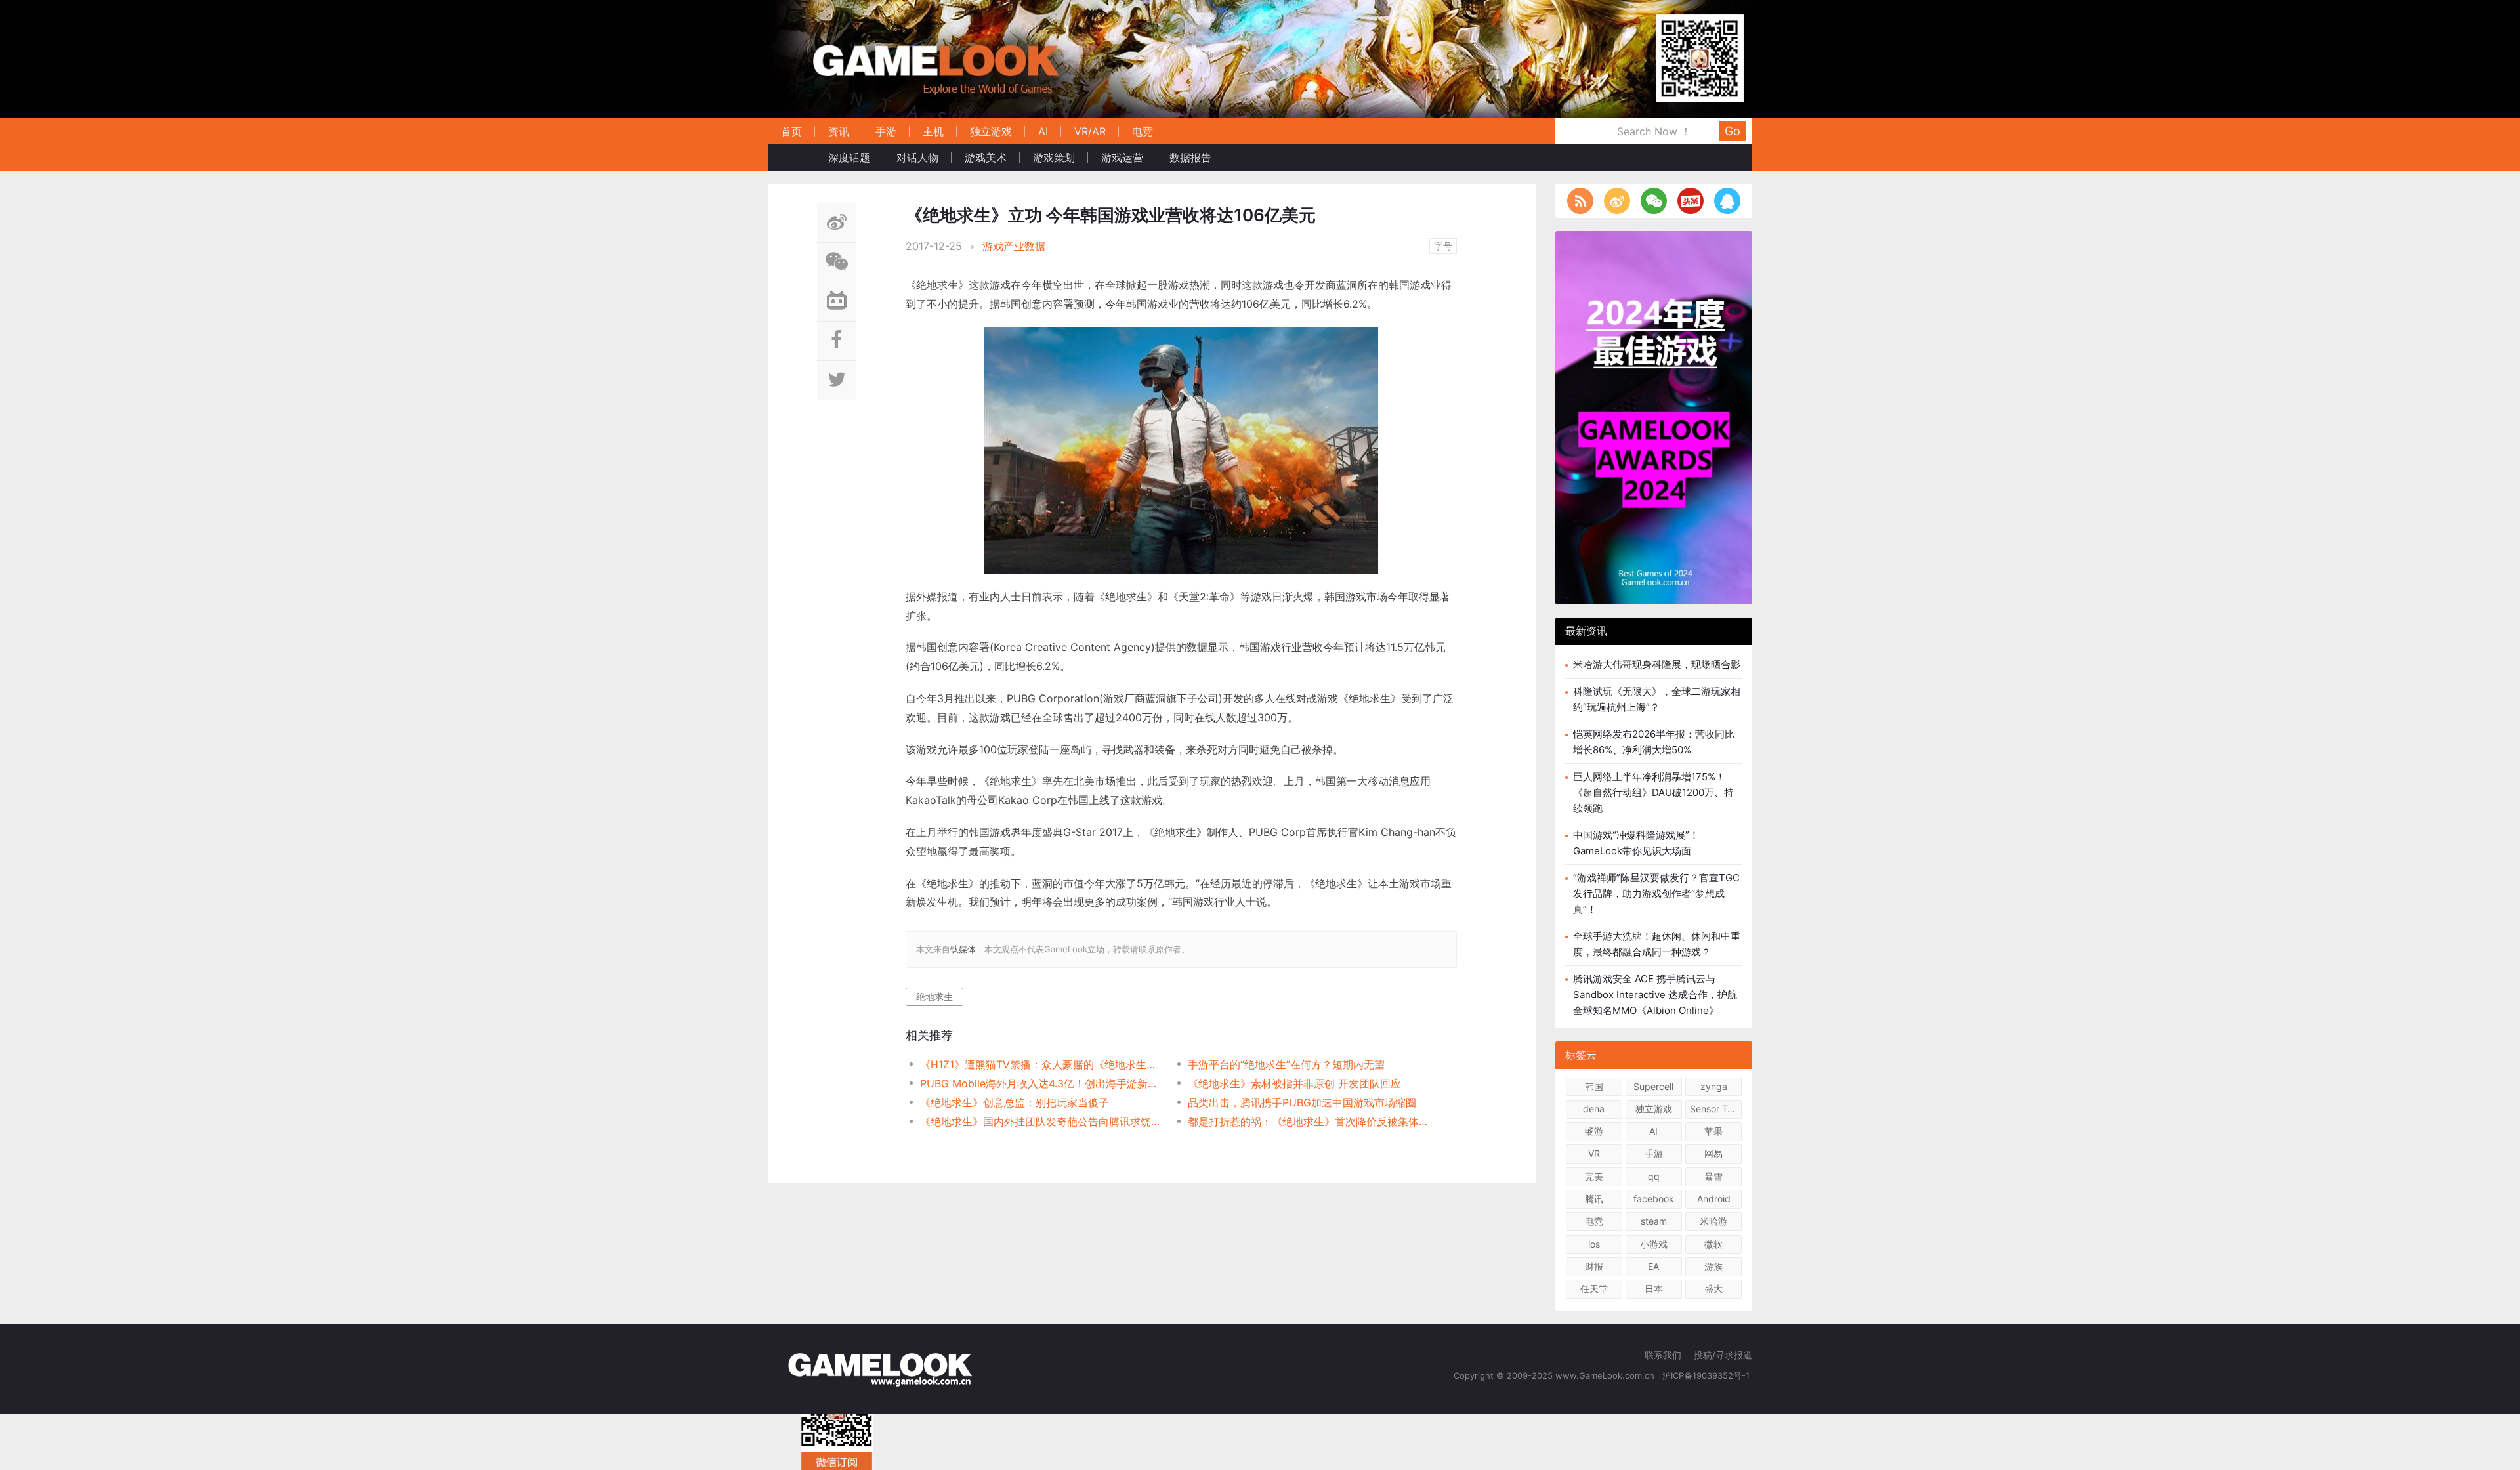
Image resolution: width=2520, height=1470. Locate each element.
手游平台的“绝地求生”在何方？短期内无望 (1286, 1064)
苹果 (1713, 1131)
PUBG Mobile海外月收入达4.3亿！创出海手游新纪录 (1040, 1083)
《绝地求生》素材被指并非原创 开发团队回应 (1294, 1083)
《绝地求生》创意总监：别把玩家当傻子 (1015, 1102)
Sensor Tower (1716, 1109)
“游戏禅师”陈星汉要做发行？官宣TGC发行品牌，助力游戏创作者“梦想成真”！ (1656, 893)
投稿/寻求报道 (1723, 1355)
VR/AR (1090, 131)
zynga (1714, 1086)
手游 (886, 131)
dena (1594, 1109)
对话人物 (917, 157)
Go (1732, 131)
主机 (933, 131)
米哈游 (1713, 1221)
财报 (1594, 1266)
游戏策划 (1054, 157)
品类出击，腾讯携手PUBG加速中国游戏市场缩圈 (1302, 1102)
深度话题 (849, 157)
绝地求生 (934, 997)
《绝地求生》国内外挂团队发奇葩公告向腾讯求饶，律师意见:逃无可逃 (1040, 1122)
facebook (1654, 1199)
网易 (1713, 1153)
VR (1594, 1153)
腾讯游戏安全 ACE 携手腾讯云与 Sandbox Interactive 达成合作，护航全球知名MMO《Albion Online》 (1655, 995)
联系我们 (1663, 1355)
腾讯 (1594, 1199)
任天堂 (1594, 1289)
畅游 (1594, 1131)
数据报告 (1190, 157)
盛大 (1713, 1289)
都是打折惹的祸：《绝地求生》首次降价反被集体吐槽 (1308, 1122)
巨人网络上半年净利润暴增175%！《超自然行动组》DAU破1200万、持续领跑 (1653, 792)
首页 (791, 131)
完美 (1594, 1176)
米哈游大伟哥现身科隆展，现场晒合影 (1657, 664)
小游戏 (1654, 1244)
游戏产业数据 (1014, 246)
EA (1653, 1266)
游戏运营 (1122, 157)
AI (1043, 131)
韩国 (1594, 1086)
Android (1714, 1199)
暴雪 (1713, 1176)
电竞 (1143, 131)
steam (1654, 1221)
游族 (1713, 1266)
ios (1594, 1244)
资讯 (839, 131)
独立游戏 (991, 131)
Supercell (1653, 1086)
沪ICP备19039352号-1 (1707, 1375)
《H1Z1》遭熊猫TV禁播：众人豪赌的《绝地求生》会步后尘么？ (1040, 1064)
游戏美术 (986, 157)
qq (1654, 1176)
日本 (1654, 1289)
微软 (1713, 1244)
